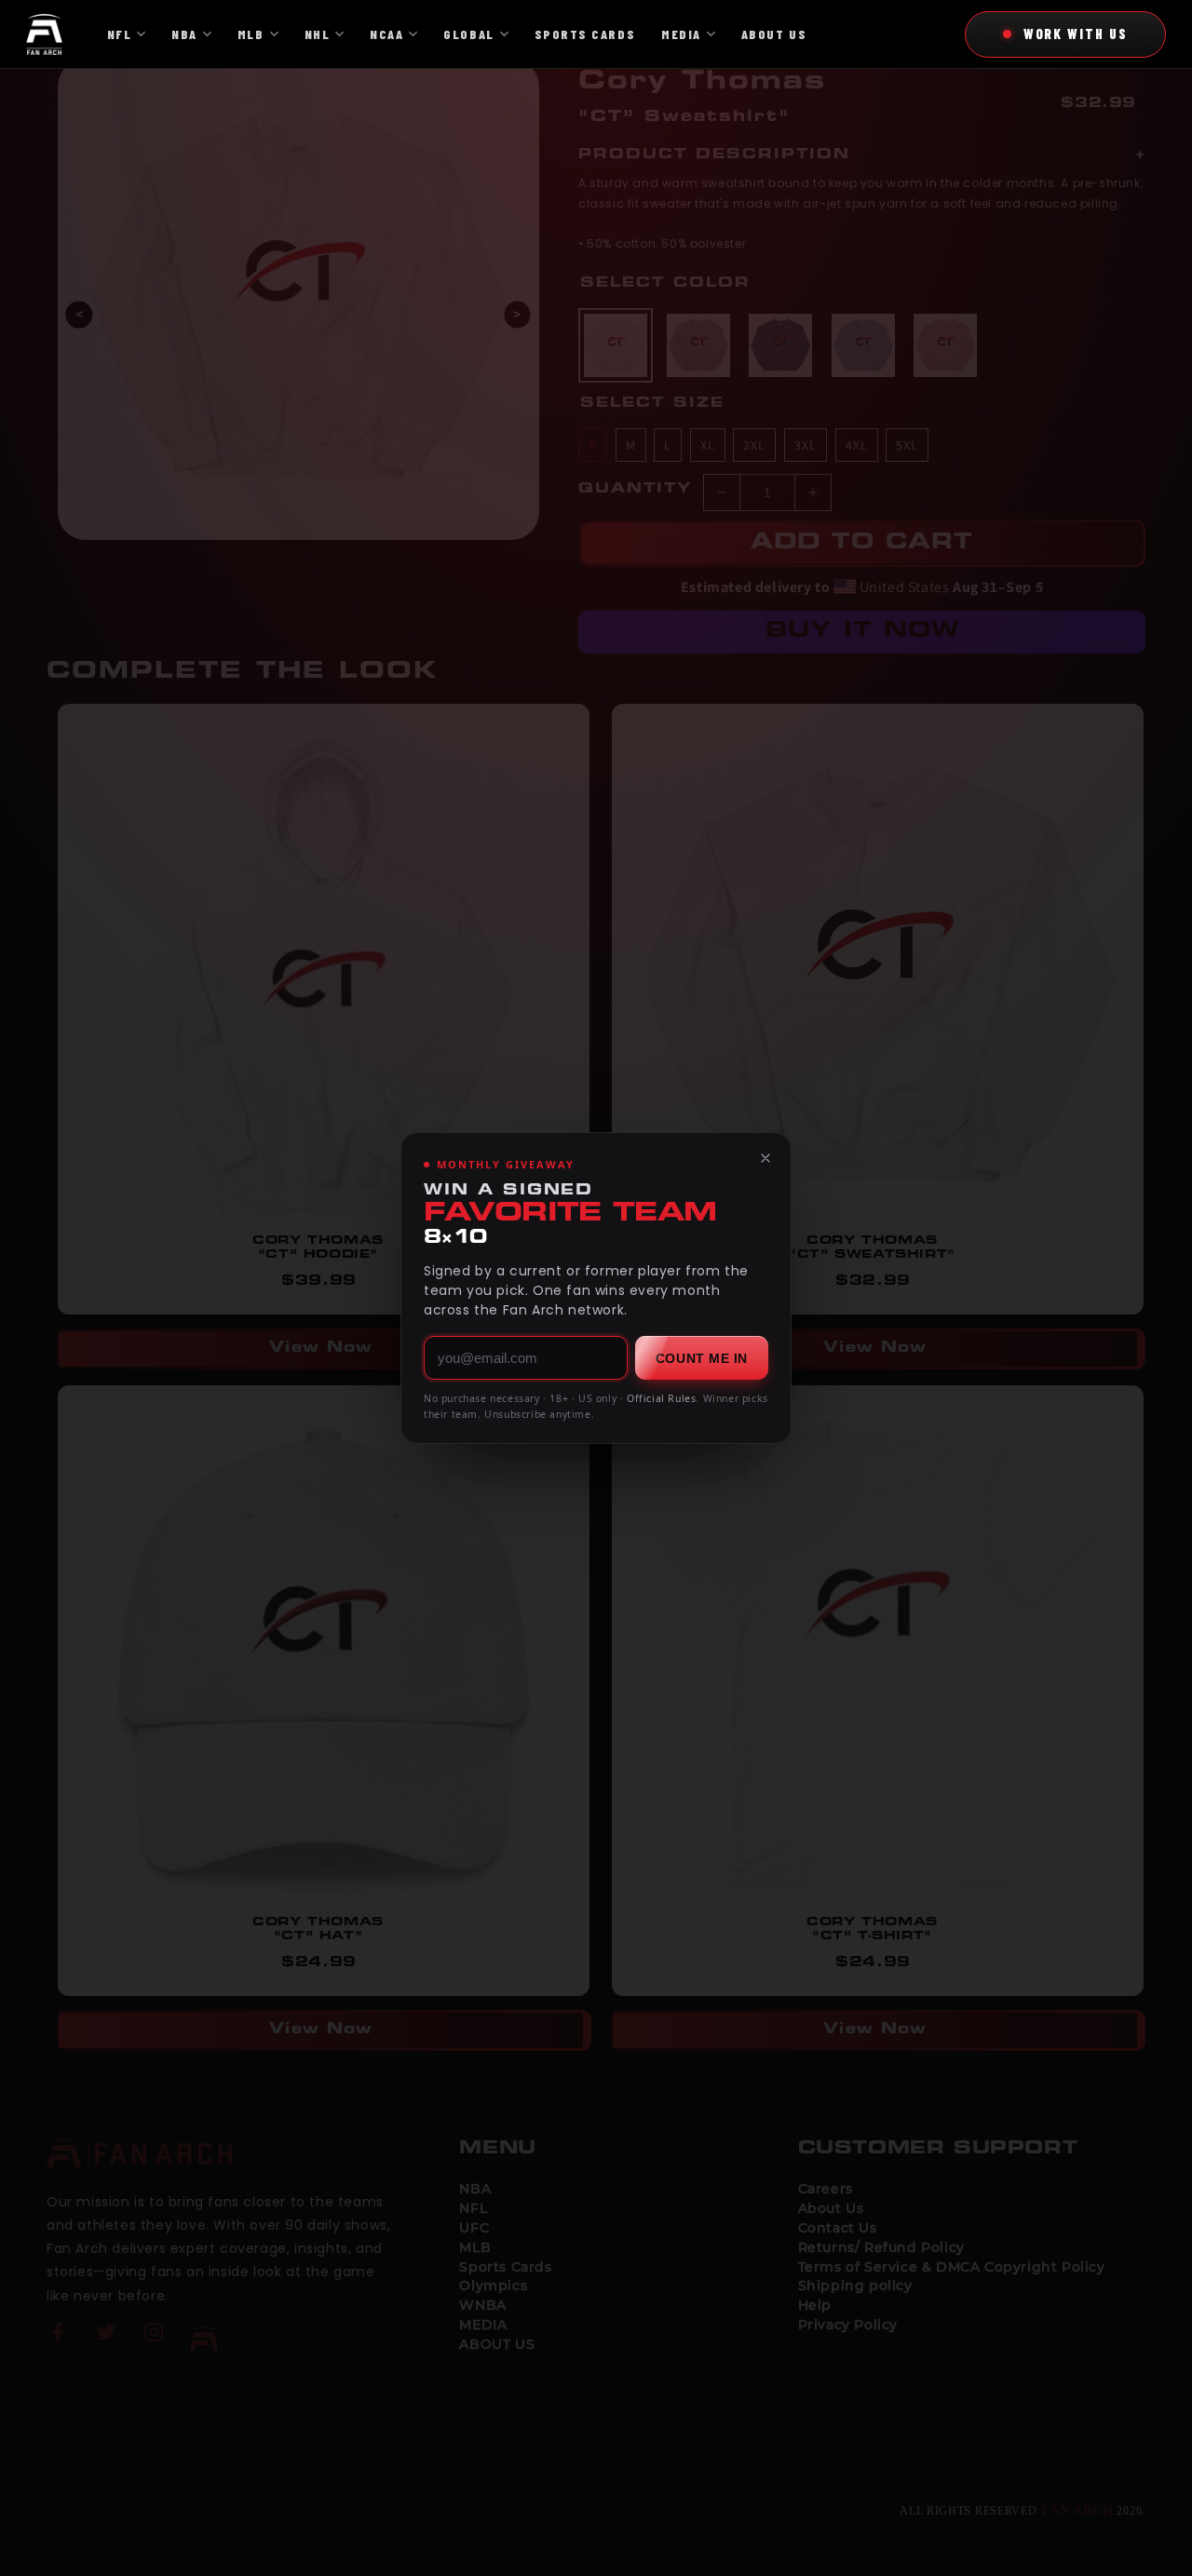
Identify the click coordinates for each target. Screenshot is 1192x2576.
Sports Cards (585, 34)
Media (681, 34)
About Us (774, 34)
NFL (120, 34)
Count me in (702, 1358)
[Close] (765, 1158)
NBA (184, 34)
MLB (251, 34)
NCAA (386, 34)
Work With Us (1076, 34)
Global (468, 34)
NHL (318, 34)
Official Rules (661, 1398)
